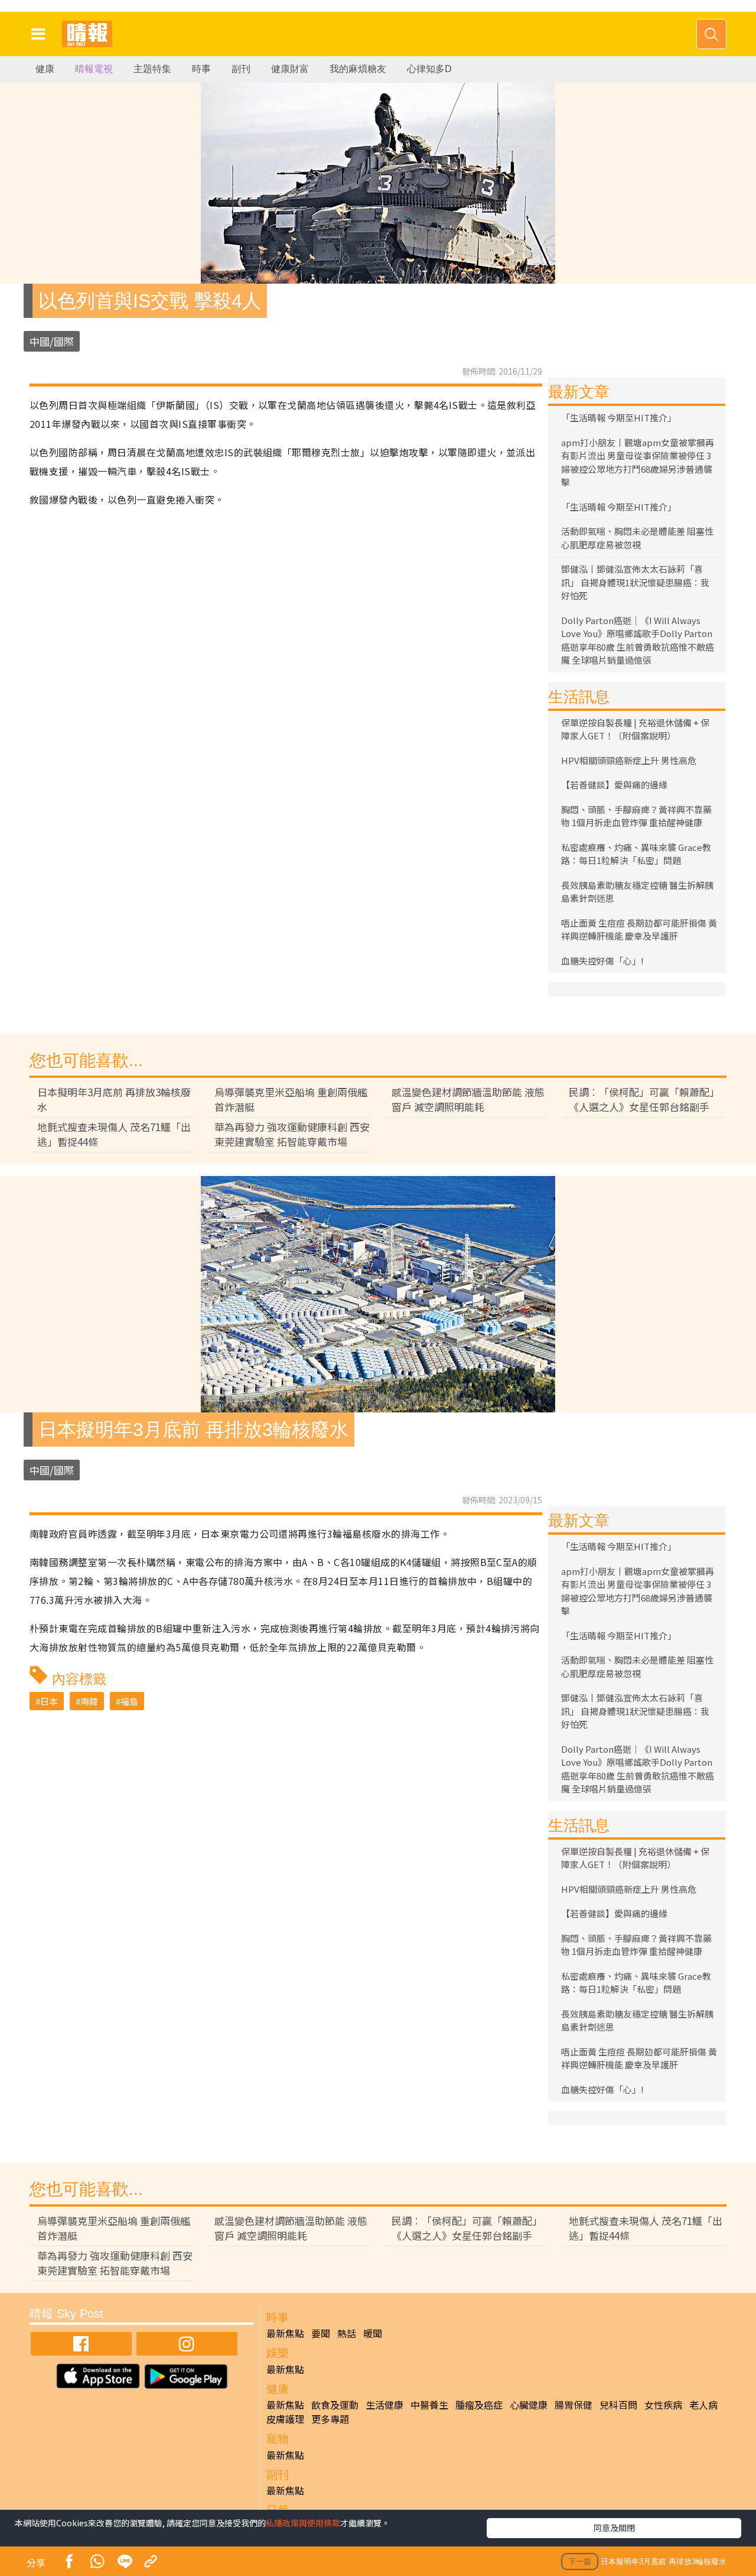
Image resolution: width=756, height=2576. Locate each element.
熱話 (347, 2333)
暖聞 (373, 2333)
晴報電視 (94, 69)
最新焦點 (285, 2333)
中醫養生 (429, 2405)
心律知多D (429, 69)
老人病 (703, 2405)
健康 (45, 69)
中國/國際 (52, 341)
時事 (201, 69)
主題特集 (152, 69)
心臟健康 (529, 2405)
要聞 (321, 2333)
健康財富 (290, 69)
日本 (49, 1701)
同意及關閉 (614, 2528)
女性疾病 (663, 2405)
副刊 (241, 69)
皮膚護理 (285, 2419)
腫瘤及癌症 (479, 2405)
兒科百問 (618, 2405)
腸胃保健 (573, 2405)
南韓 (89, 1701)
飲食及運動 (335, 2405)
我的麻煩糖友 (358, 69)
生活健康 (384, 2405)
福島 (129, 1701)
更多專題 (330, 2419)
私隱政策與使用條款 (303, 2523)
